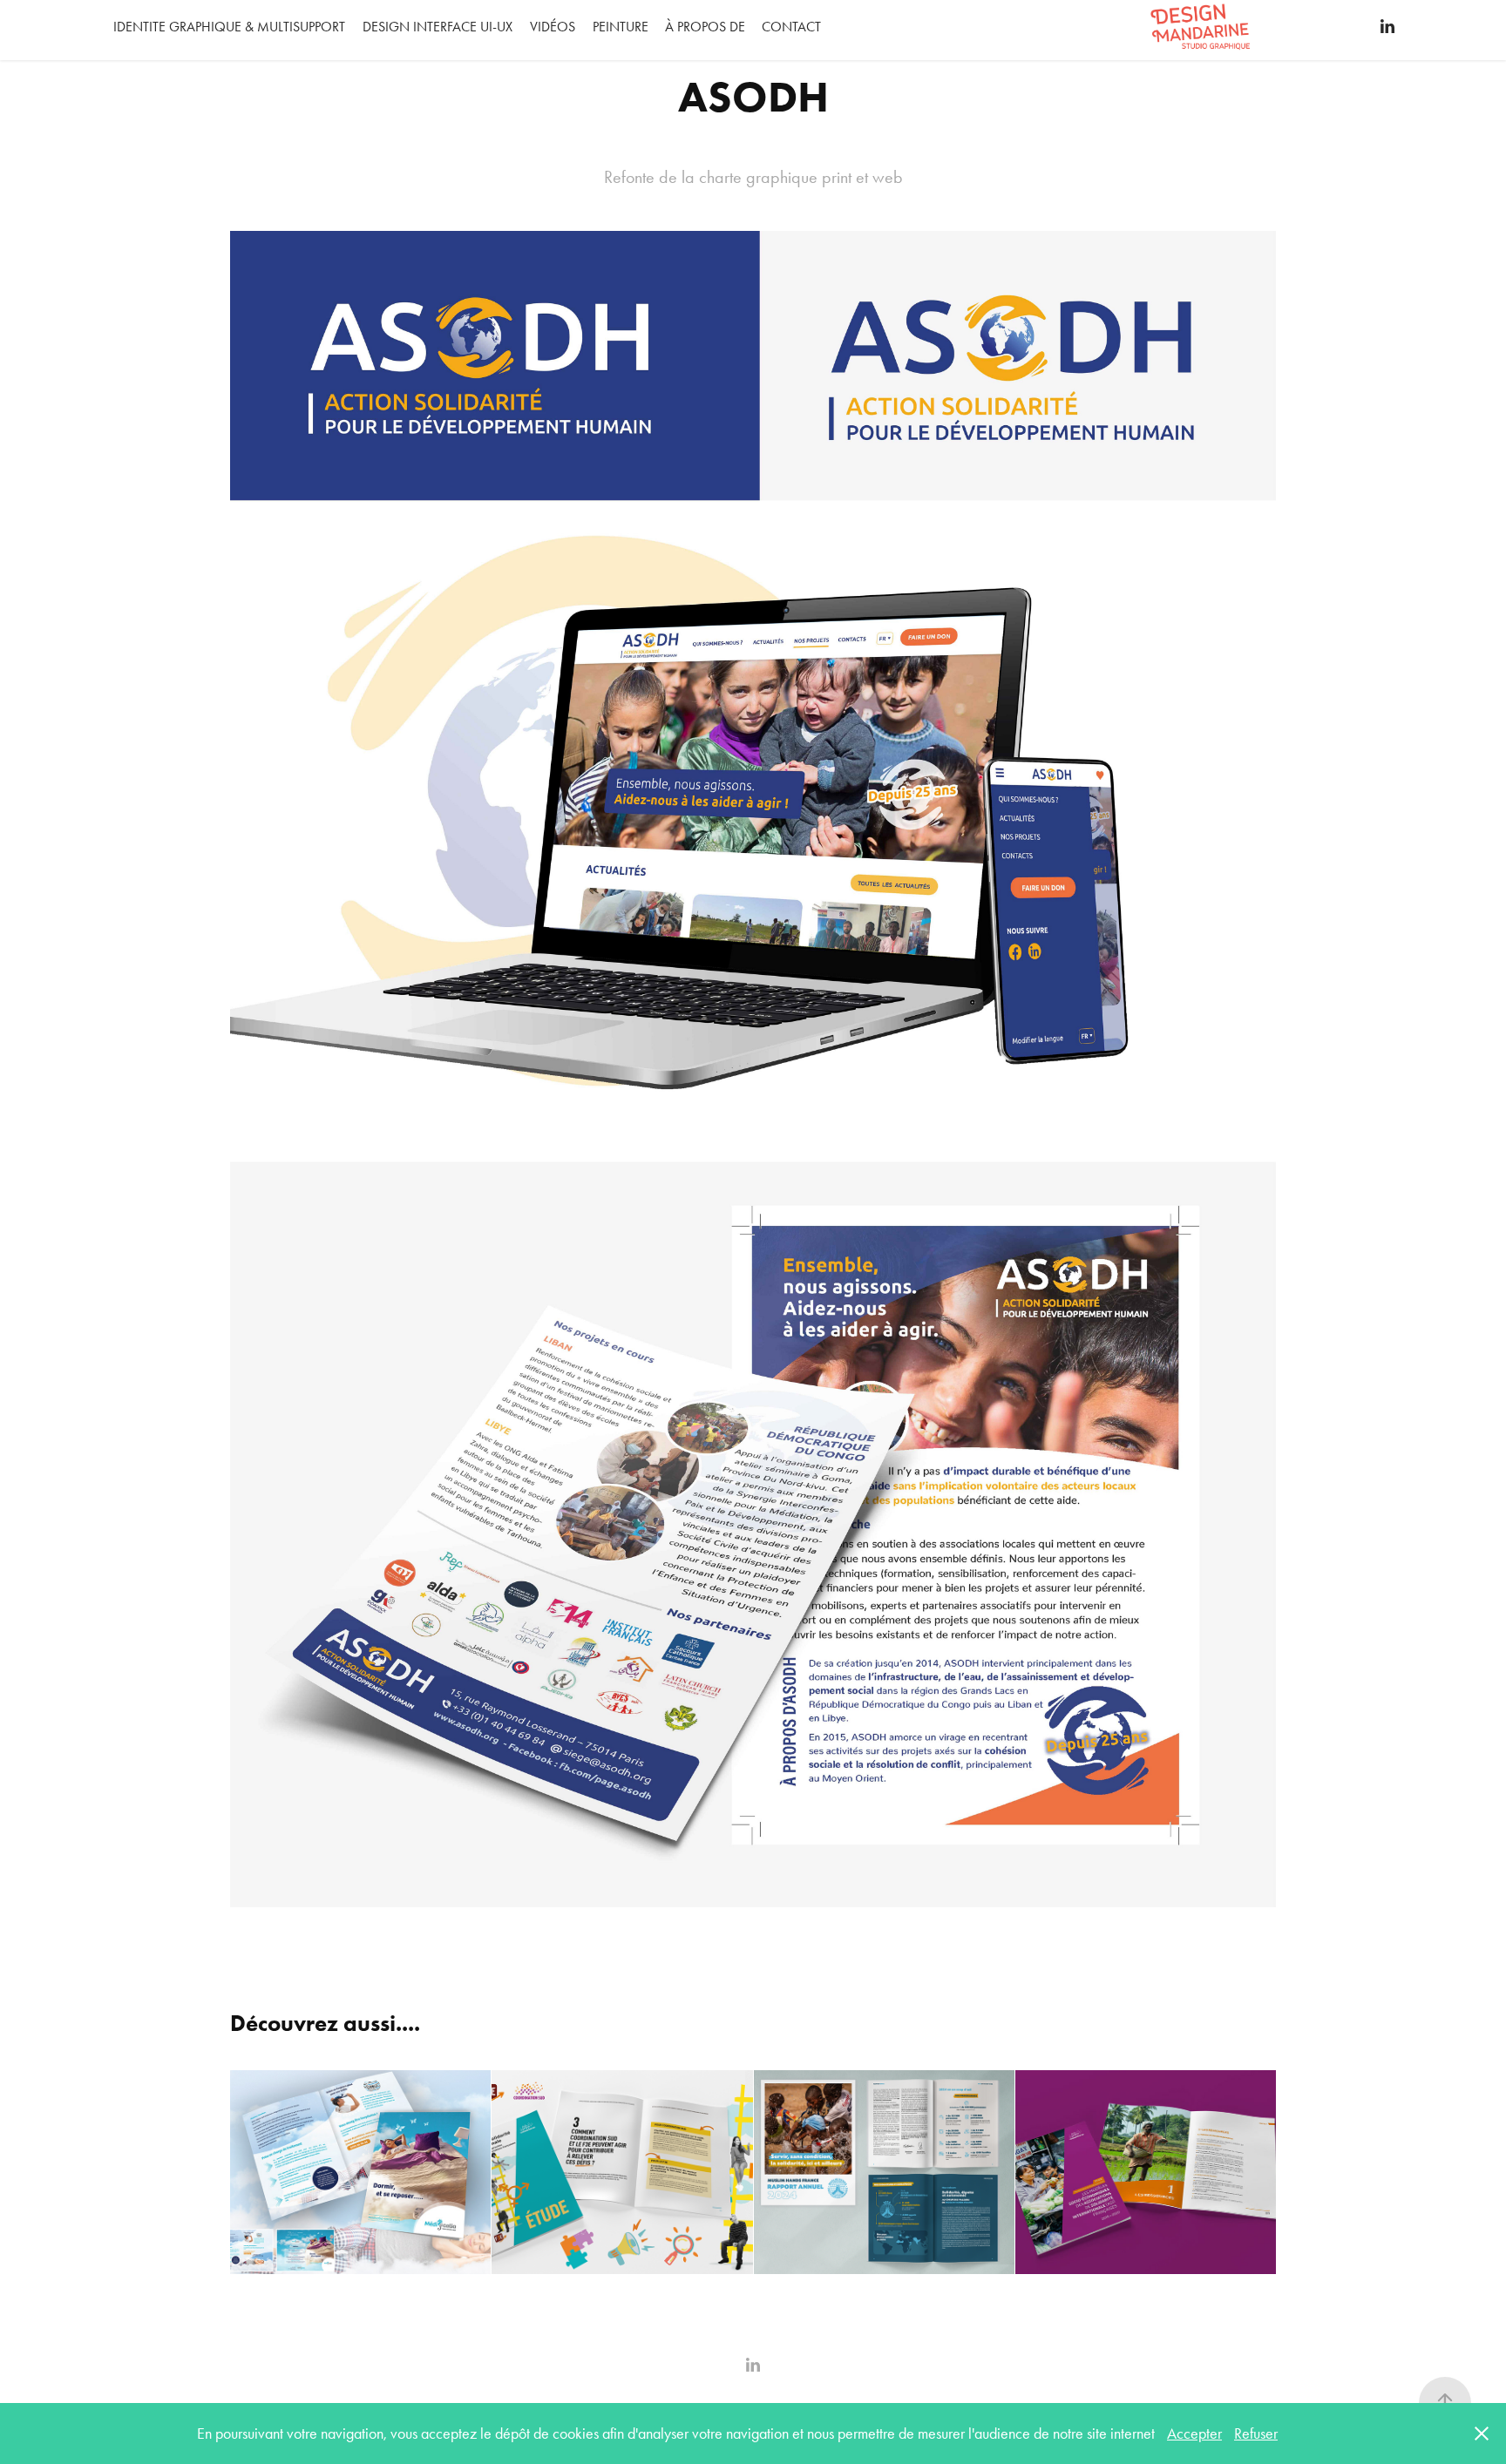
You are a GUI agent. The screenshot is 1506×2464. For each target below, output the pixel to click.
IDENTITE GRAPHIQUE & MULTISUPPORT (229, 27)
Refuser (1256, 2434)
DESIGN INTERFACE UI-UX (438, 27)
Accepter (1194, 2434)
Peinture (621, 27)
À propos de (705, 27)
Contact (791, 27)
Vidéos (553, 27)
